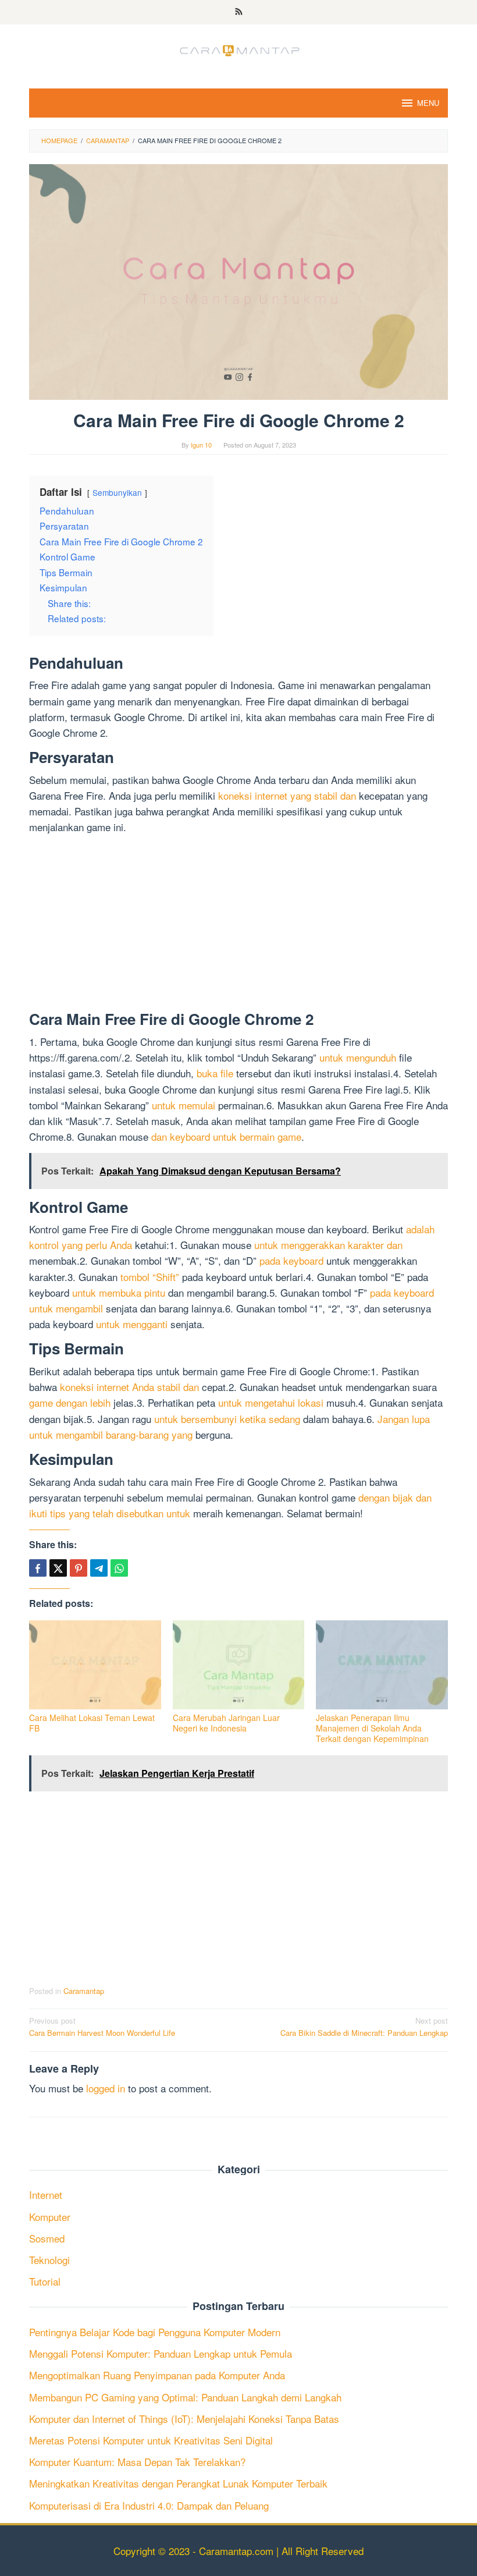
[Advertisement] (238, 925)
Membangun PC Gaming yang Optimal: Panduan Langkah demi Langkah (185, 2397)
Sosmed (47, 2238)
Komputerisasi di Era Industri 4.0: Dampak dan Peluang (149, 2505)
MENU (428, 103)
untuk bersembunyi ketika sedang (227, 1419)
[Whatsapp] (119, 1568)
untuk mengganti (132, 1324)
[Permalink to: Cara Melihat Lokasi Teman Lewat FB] (95, 1665)
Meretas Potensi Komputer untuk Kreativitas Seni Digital (151, 2440)
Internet (46, 2194)
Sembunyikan (117, 492)
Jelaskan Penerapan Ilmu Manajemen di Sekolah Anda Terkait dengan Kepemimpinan (372, 1728)
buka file (215, 1073)
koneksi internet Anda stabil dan (129, 1387)
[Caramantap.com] (238, 49)
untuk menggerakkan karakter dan (328, 1245)
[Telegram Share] (99, 1568)
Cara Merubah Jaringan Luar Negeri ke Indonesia (226, 1723)
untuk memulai (184, 1105)
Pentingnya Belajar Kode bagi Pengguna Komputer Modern (155, 2332)
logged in (106, 2088)
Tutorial (45, 2281)
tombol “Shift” (150, 1277)
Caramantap (84, 1991)
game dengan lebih (70, 1402)
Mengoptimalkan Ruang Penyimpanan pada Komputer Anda (157, 2375)
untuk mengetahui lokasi (271, 1402)
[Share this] (38, 1568)
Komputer (50, 2217)
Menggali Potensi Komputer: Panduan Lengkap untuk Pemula (161, 2353)
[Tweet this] (58, 1568)
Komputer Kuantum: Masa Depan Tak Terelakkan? (137, 2462)
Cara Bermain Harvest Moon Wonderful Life (102, 2027)
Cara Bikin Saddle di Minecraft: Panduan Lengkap (364, 2027)
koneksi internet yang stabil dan (287, 795)
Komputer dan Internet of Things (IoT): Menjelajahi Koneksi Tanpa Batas (184, 2419)
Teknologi (49, 2260)
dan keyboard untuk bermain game (226, 1136)
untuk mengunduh (358, 1057)
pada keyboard (291, 1260)
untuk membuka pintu (119, 1292)
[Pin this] (79, 1568)
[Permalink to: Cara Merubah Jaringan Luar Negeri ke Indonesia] (239, 1665)
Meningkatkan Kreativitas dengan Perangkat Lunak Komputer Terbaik (178, 2483)
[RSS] (239, 12)
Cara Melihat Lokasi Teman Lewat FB (92, 1723)
